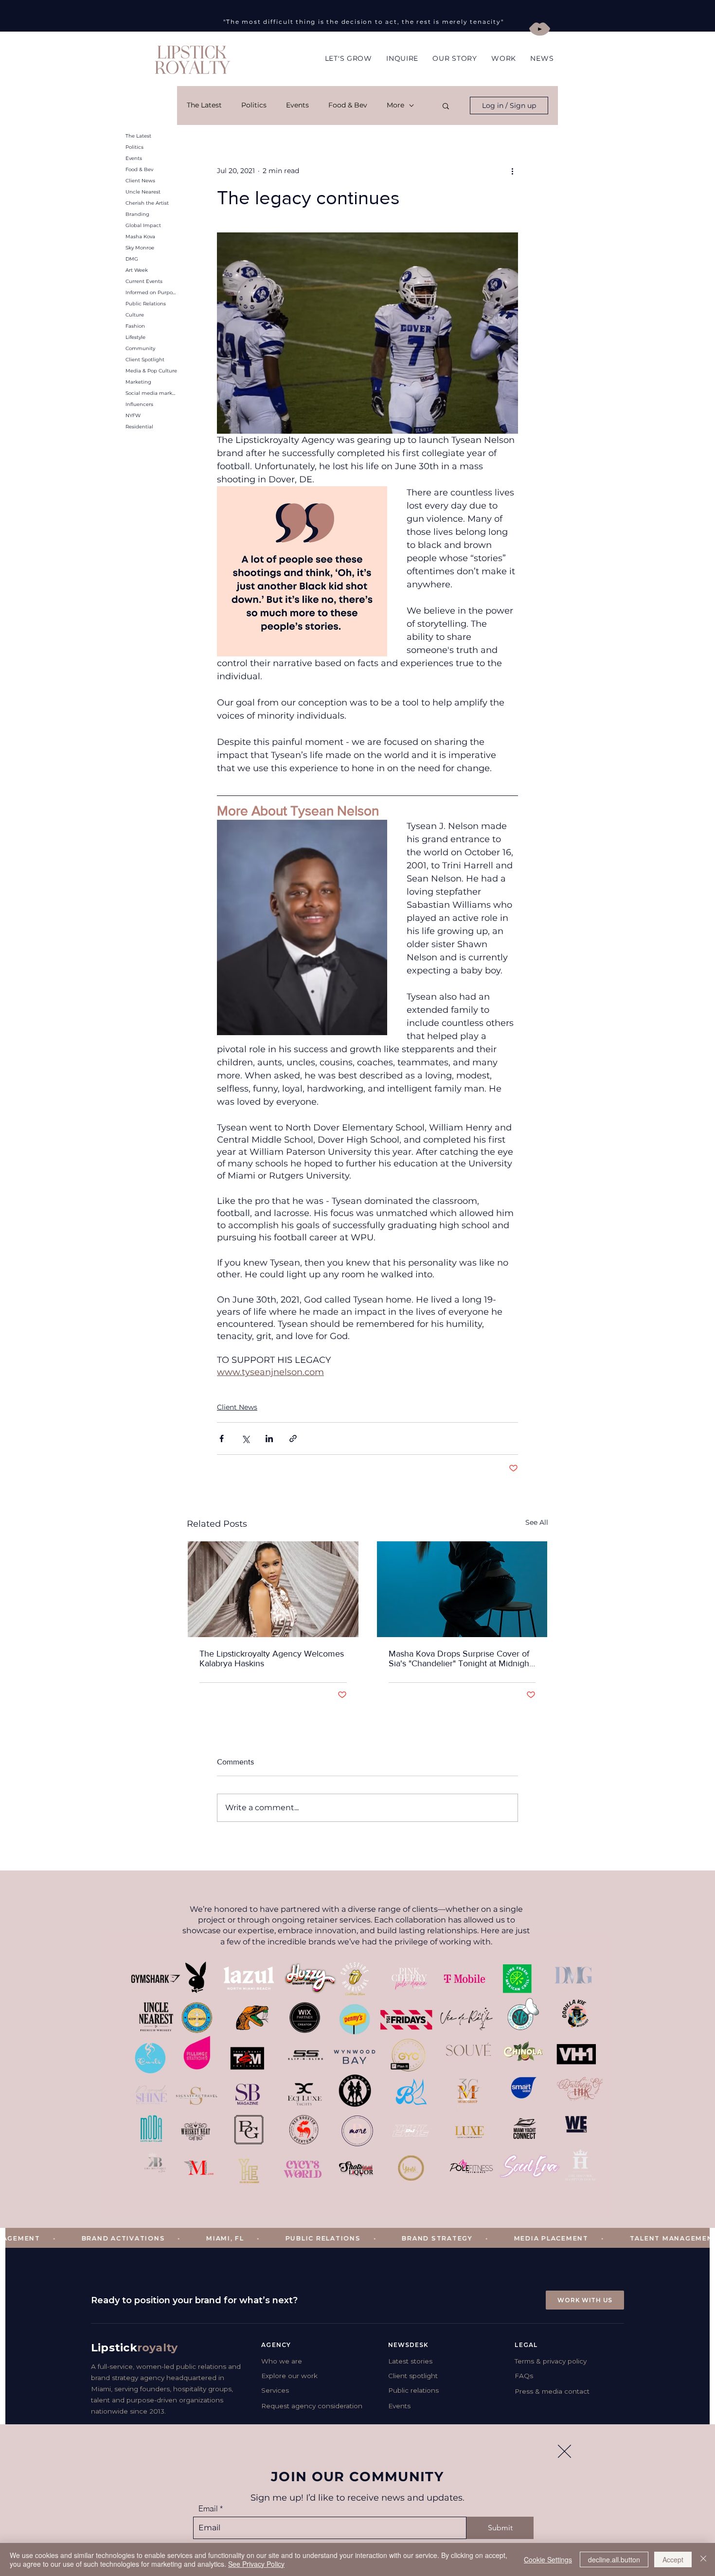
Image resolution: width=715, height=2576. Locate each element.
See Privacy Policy (256, 2564)
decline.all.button (614, 2559)
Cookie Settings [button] (548, 2559)
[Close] (703, 2559)
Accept (673, 2559)
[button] (564, 2451)
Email (208, 2508)
